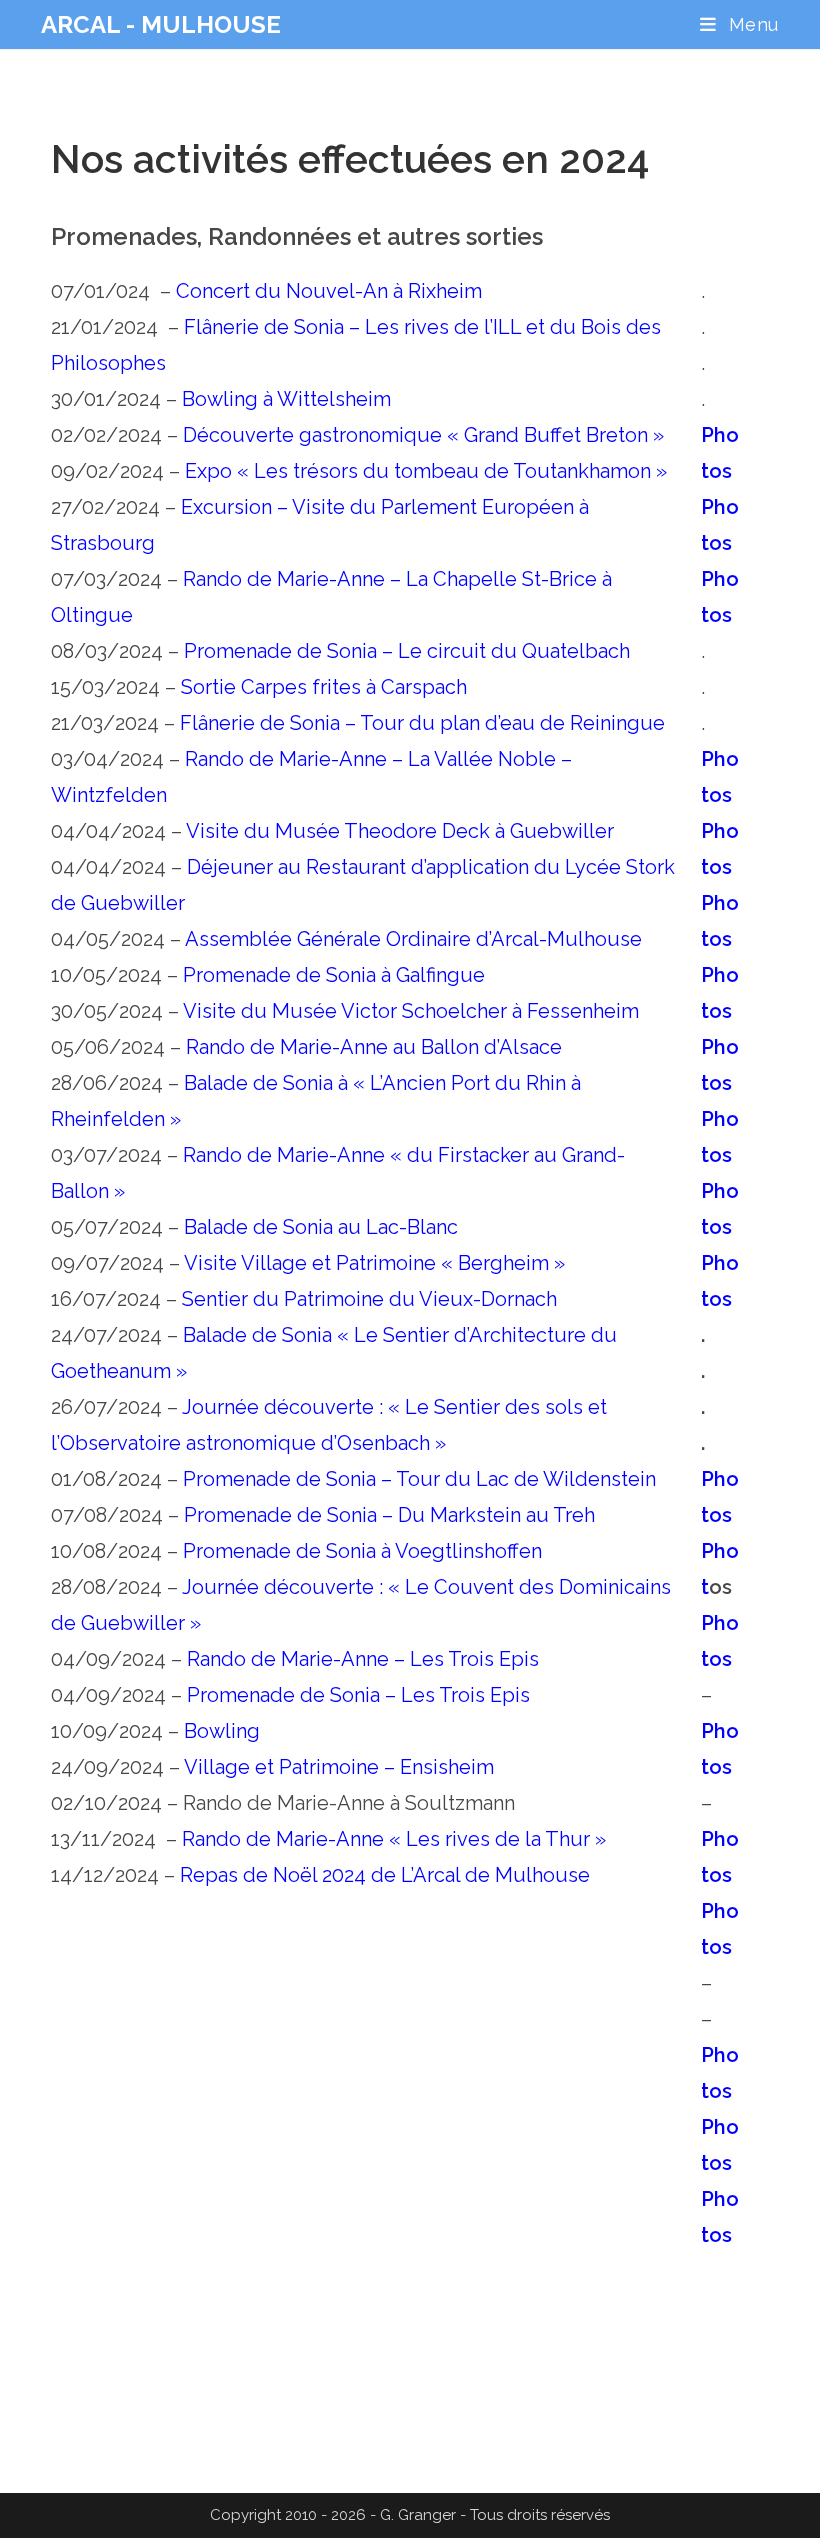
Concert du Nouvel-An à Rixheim (329, 291)
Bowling (222, 1731)
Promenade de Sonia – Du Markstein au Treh (389, 1515)
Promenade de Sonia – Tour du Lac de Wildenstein (419, 1479)
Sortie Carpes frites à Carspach (324, 687)
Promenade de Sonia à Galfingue (334, 975)
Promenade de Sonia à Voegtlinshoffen (362, 1551)
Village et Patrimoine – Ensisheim (339, 1767)
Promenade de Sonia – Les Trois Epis (358, 1695)
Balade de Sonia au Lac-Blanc (321, 1227)
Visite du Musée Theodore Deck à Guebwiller (400, 831)
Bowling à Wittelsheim (286, 399)
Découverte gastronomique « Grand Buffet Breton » (423, 435)
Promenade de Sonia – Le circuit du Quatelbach (407, 651)
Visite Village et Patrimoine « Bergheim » (374, 1263)
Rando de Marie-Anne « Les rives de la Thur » (394, 1839)
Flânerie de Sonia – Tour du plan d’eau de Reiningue (422, 723)
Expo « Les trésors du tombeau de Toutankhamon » (426, 471)
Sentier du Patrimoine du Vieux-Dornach (369, 1299)
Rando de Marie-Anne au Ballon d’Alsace (374, 1047)
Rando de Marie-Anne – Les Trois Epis (363, 1659)
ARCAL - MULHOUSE (161, 24)
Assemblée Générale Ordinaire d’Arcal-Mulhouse (413, 939)
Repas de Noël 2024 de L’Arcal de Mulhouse (385, 1875)
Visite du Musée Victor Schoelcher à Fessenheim (411, 1011)
